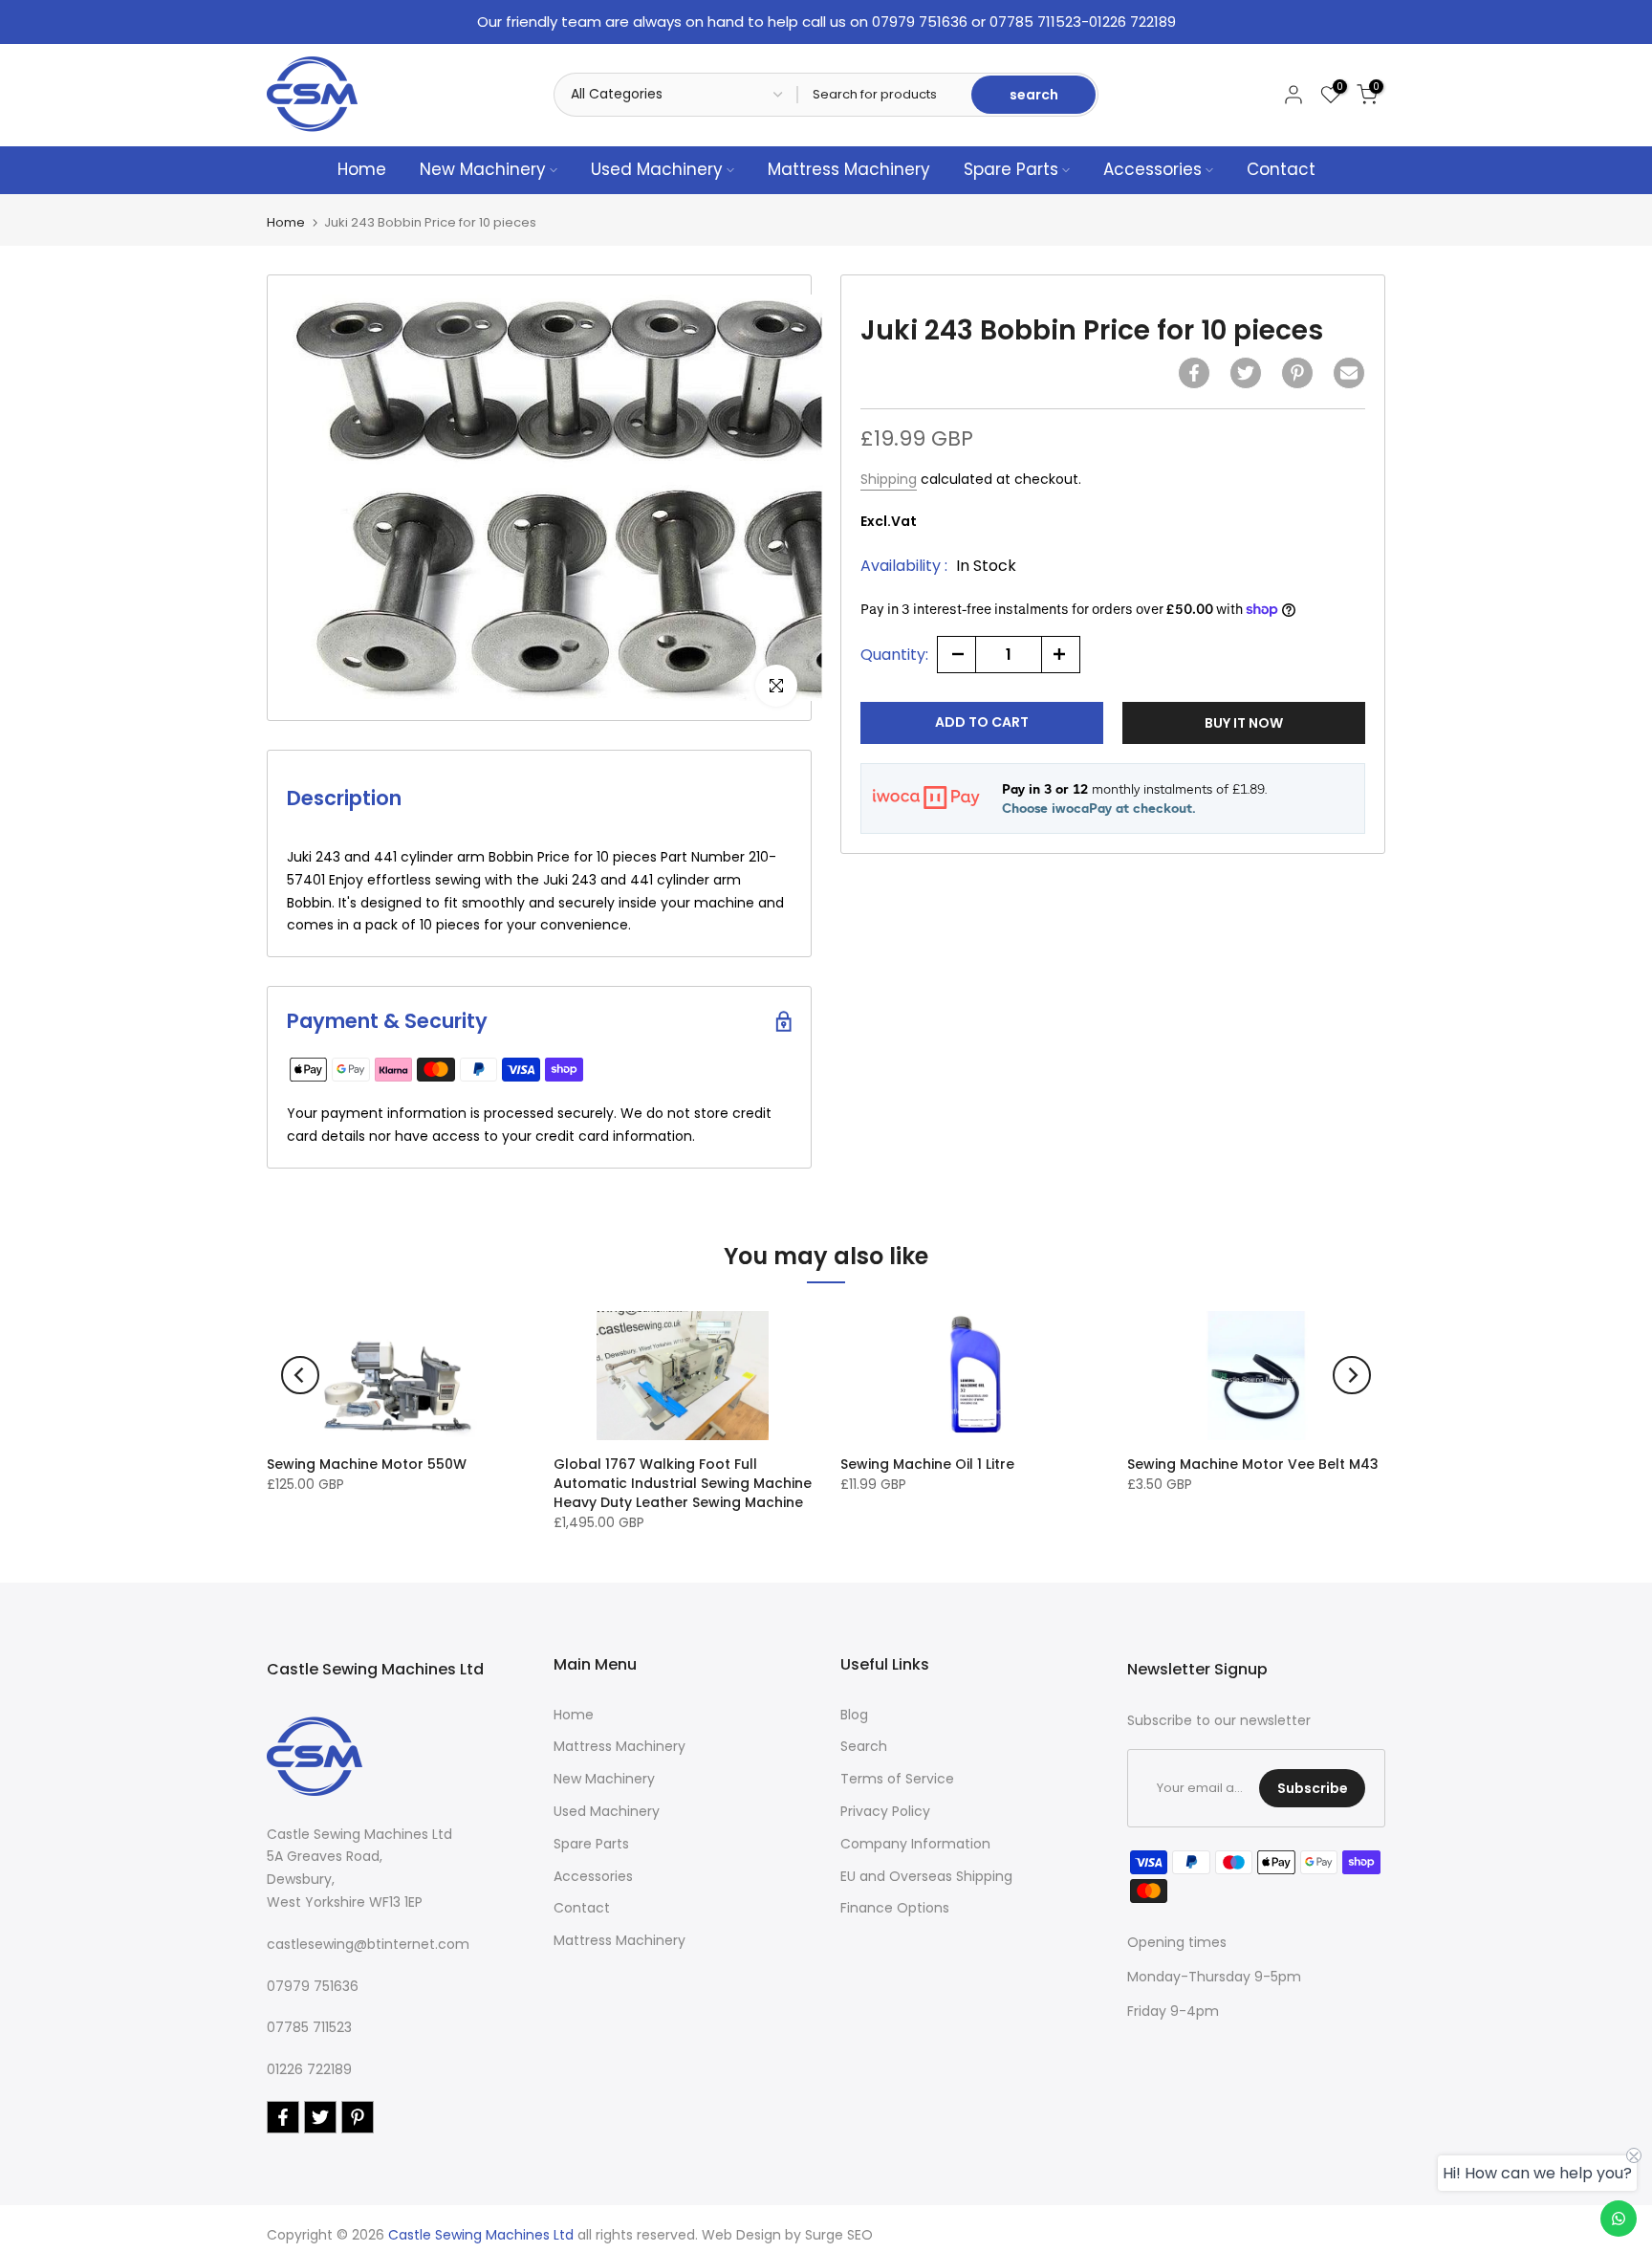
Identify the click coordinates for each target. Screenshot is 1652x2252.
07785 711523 (309, 2027)
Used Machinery (657, 169)
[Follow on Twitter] (320, 2117)
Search (864, 1746)
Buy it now (1244, 722)
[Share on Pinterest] (1297, 373)
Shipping (889, 479)
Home (362, 169)
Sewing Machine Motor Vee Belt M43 (1253, 1464)
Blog (854, 1715)
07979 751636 (313, 1986)
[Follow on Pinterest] (358, 2117)
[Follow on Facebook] (283, 2117)
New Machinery (483, 169)
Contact (1281, 169)
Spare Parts (1011, 169)
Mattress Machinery (849, 169)
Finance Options (895, 1908)
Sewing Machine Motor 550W (367, 1464)
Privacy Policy (885, 1811)
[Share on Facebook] (1194, 373)
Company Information (915, 1844)
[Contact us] (1619, 2219)
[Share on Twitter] (1246, 373)
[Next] (1352, 1375)
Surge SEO (839, 2235)
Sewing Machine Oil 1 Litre (927, 1464)
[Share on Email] (1349, 373)
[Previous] (300, 1375)
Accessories (1152, 169)
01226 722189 (309, 2069)
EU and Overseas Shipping (926, 1876)
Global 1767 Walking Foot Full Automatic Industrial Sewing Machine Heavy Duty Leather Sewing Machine (683, 1483)
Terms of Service (897, 1779)
